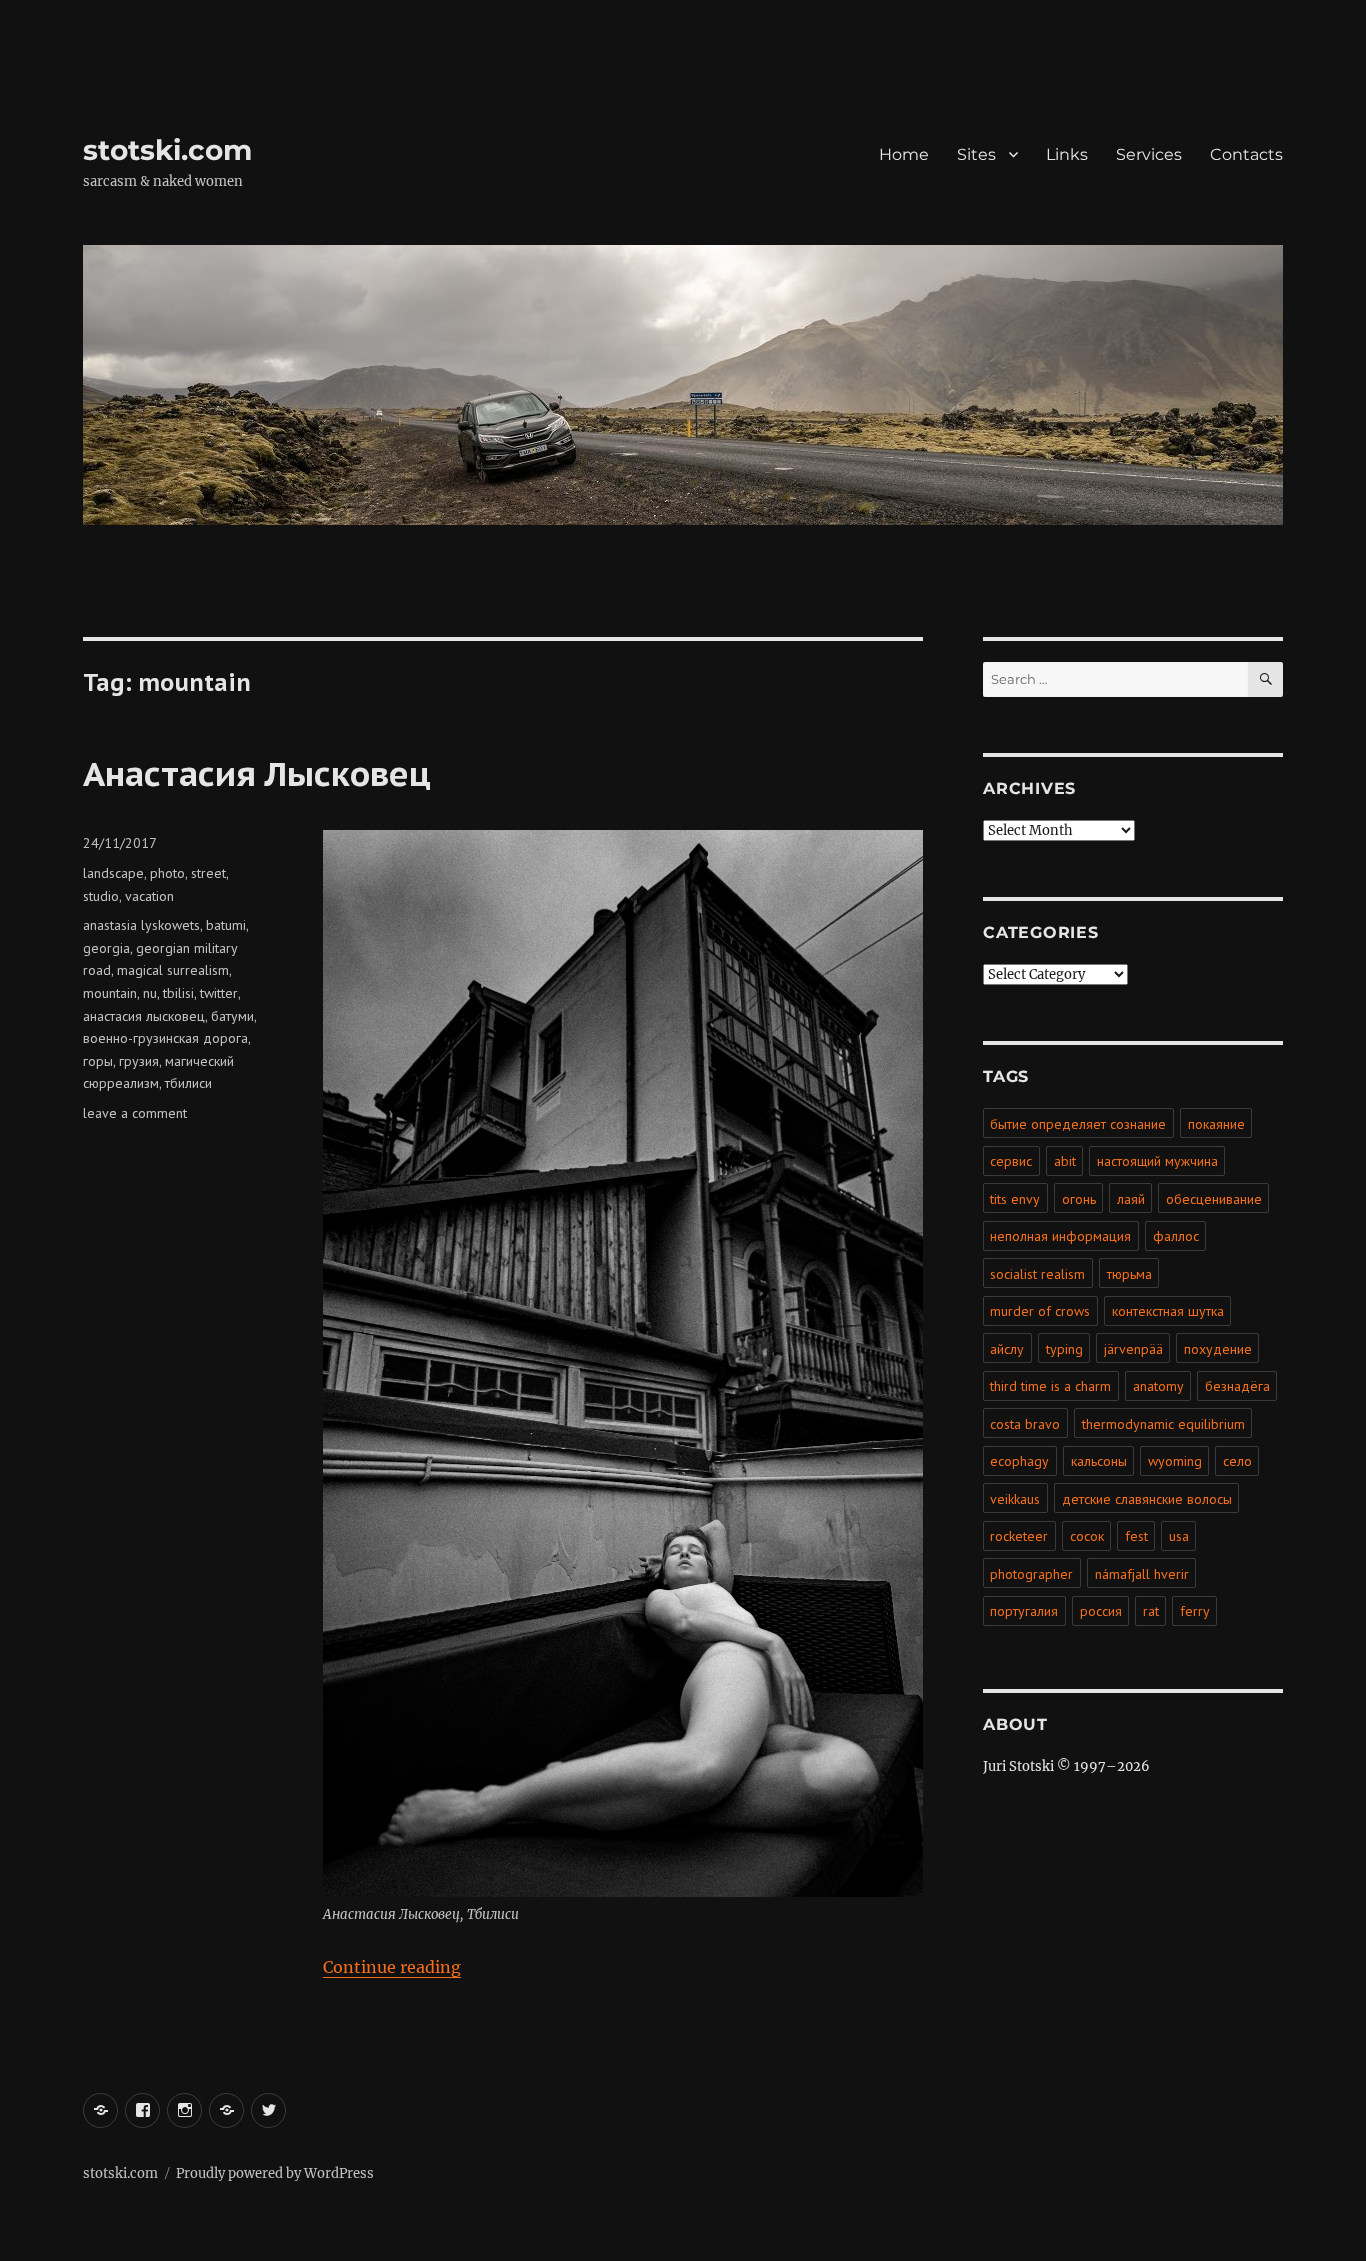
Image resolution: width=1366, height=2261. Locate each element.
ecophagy (1019, 1461)
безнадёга (1237, 1386)
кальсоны (1099, 1461)
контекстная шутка (1168, 1311)
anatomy (1158, 1386)
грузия (139, 1061)
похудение (1218, 1349)
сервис (1011, 1161)
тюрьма (1129, 1274)
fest (1136, 1536)
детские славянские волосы (1147, 1499)
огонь (1079, 1199)
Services (1149, 154)
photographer (1031, 1574)
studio (101, 896)
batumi (226, 925)
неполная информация (1060, 1236)
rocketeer (1019, 1536)
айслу (1007, 1349)
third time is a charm (1050, 1386)
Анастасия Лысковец (257, 773)
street (208, 873)
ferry (1195, 1611)
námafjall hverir (1142, 1574)
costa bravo (1025, 1424)
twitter (219, 993)
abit (1065, 1161)
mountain (110, 993)
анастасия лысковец (144, 1016)
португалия (1024, 1611)
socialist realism (1037, 1274)
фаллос (1176, 1236)
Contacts (1246, 154)
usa (1179, 1536)
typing (1064, 1349)
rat (1151, 1611)
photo (167, 873)
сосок (1087, 1536)
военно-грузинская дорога (165, 1038)
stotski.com (167, 150)
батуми (232, 1016)
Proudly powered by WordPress (275, 2173)
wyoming (1175, 1461)
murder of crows (1040, 1311)
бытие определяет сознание (1078, 1124)
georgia (106, 948)
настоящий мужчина (1157, 1161)
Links (1067, 154)
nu (150, 993)
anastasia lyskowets (141, 925)
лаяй (1131, 1199)
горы (98, 1061)
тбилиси (188, 1083)
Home (904, 154)
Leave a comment (135, 1113)
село (1237, 1461)
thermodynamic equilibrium (1163, 1424)
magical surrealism (173, 970)
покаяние (1216, 1124)
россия (1101, 1611)
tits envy (1015, 1199)
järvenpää (1133, 1349)
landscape (113, 873)
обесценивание (1214, 1199)
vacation (149, 896)
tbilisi (178, 993)
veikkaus (1015, 1499)
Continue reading (392, 1967)
